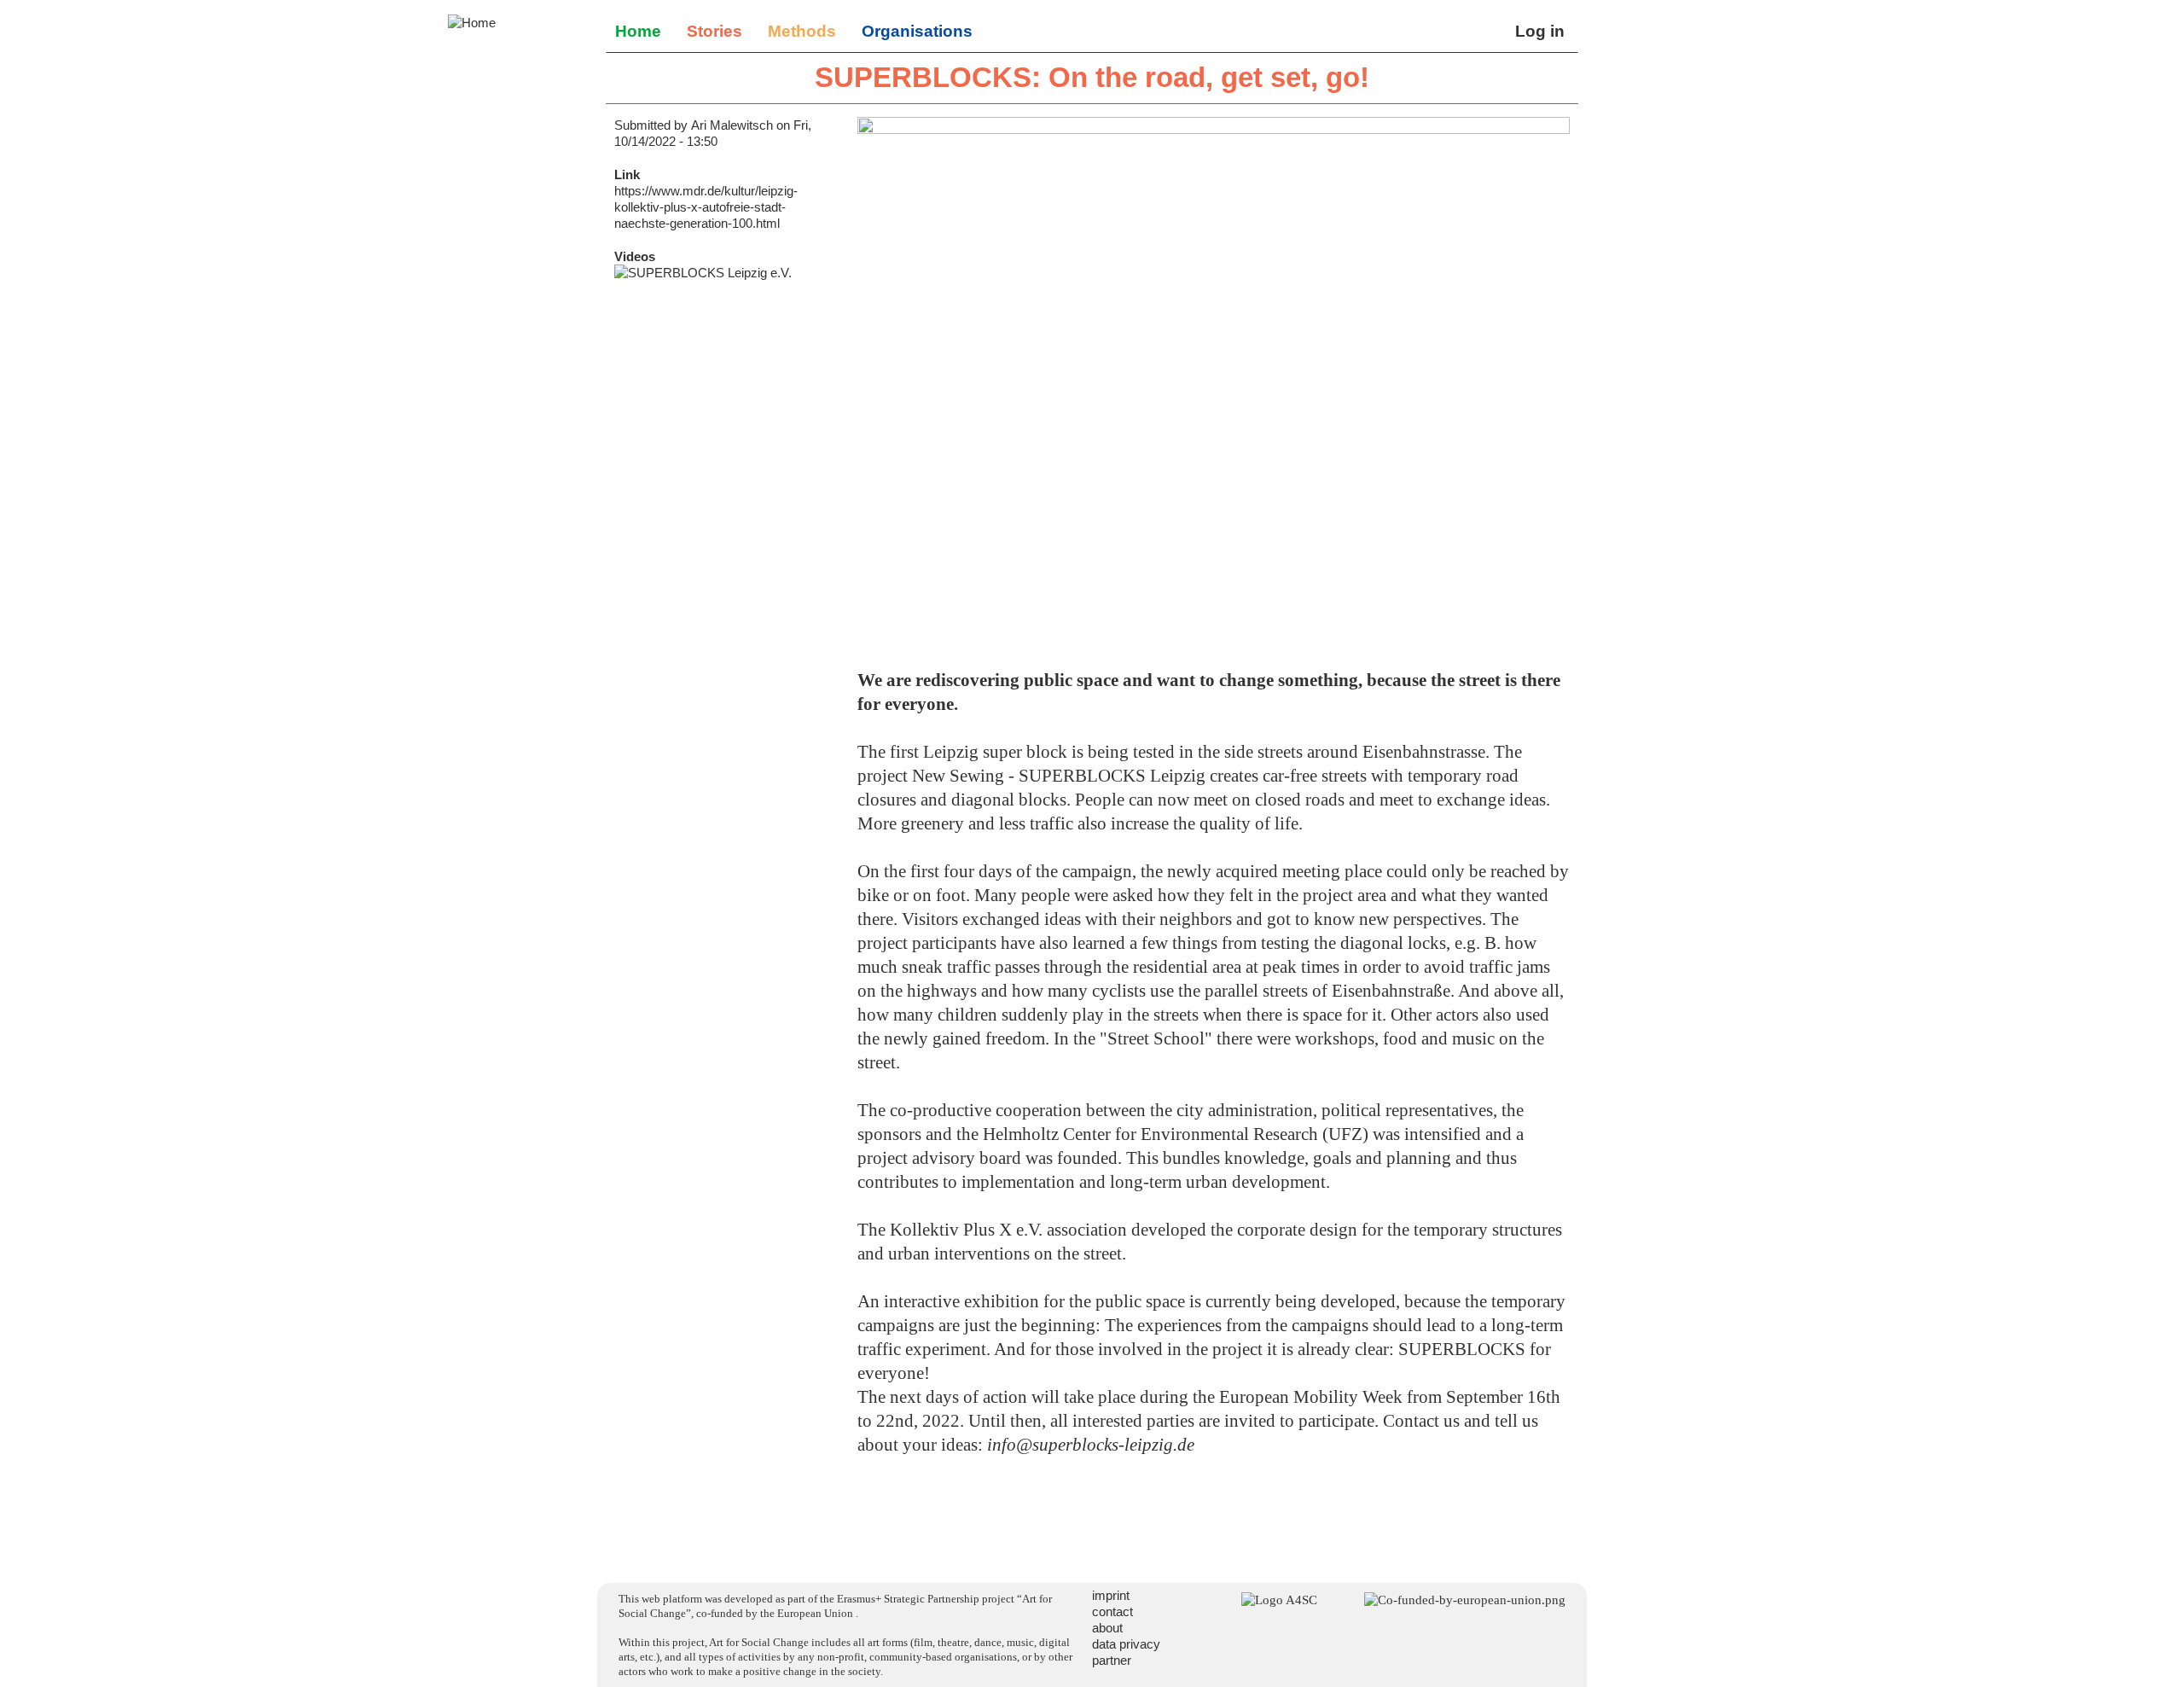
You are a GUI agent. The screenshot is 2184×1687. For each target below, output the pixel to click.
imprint (1111, 1595)
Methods (802, 31)
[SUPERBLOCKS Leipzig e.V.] (727, 273)
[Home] (472, 23)
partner (1112, 1660)
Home (638, 31)
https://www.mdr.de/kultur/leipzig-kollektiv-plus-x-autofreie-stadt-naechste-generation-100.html (706, 207)
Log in (1540, 31)
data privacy (1126, 1644)
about (1107, 1628)
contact (1112, 1611)
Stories (714, 31)
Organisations (917, 31)
